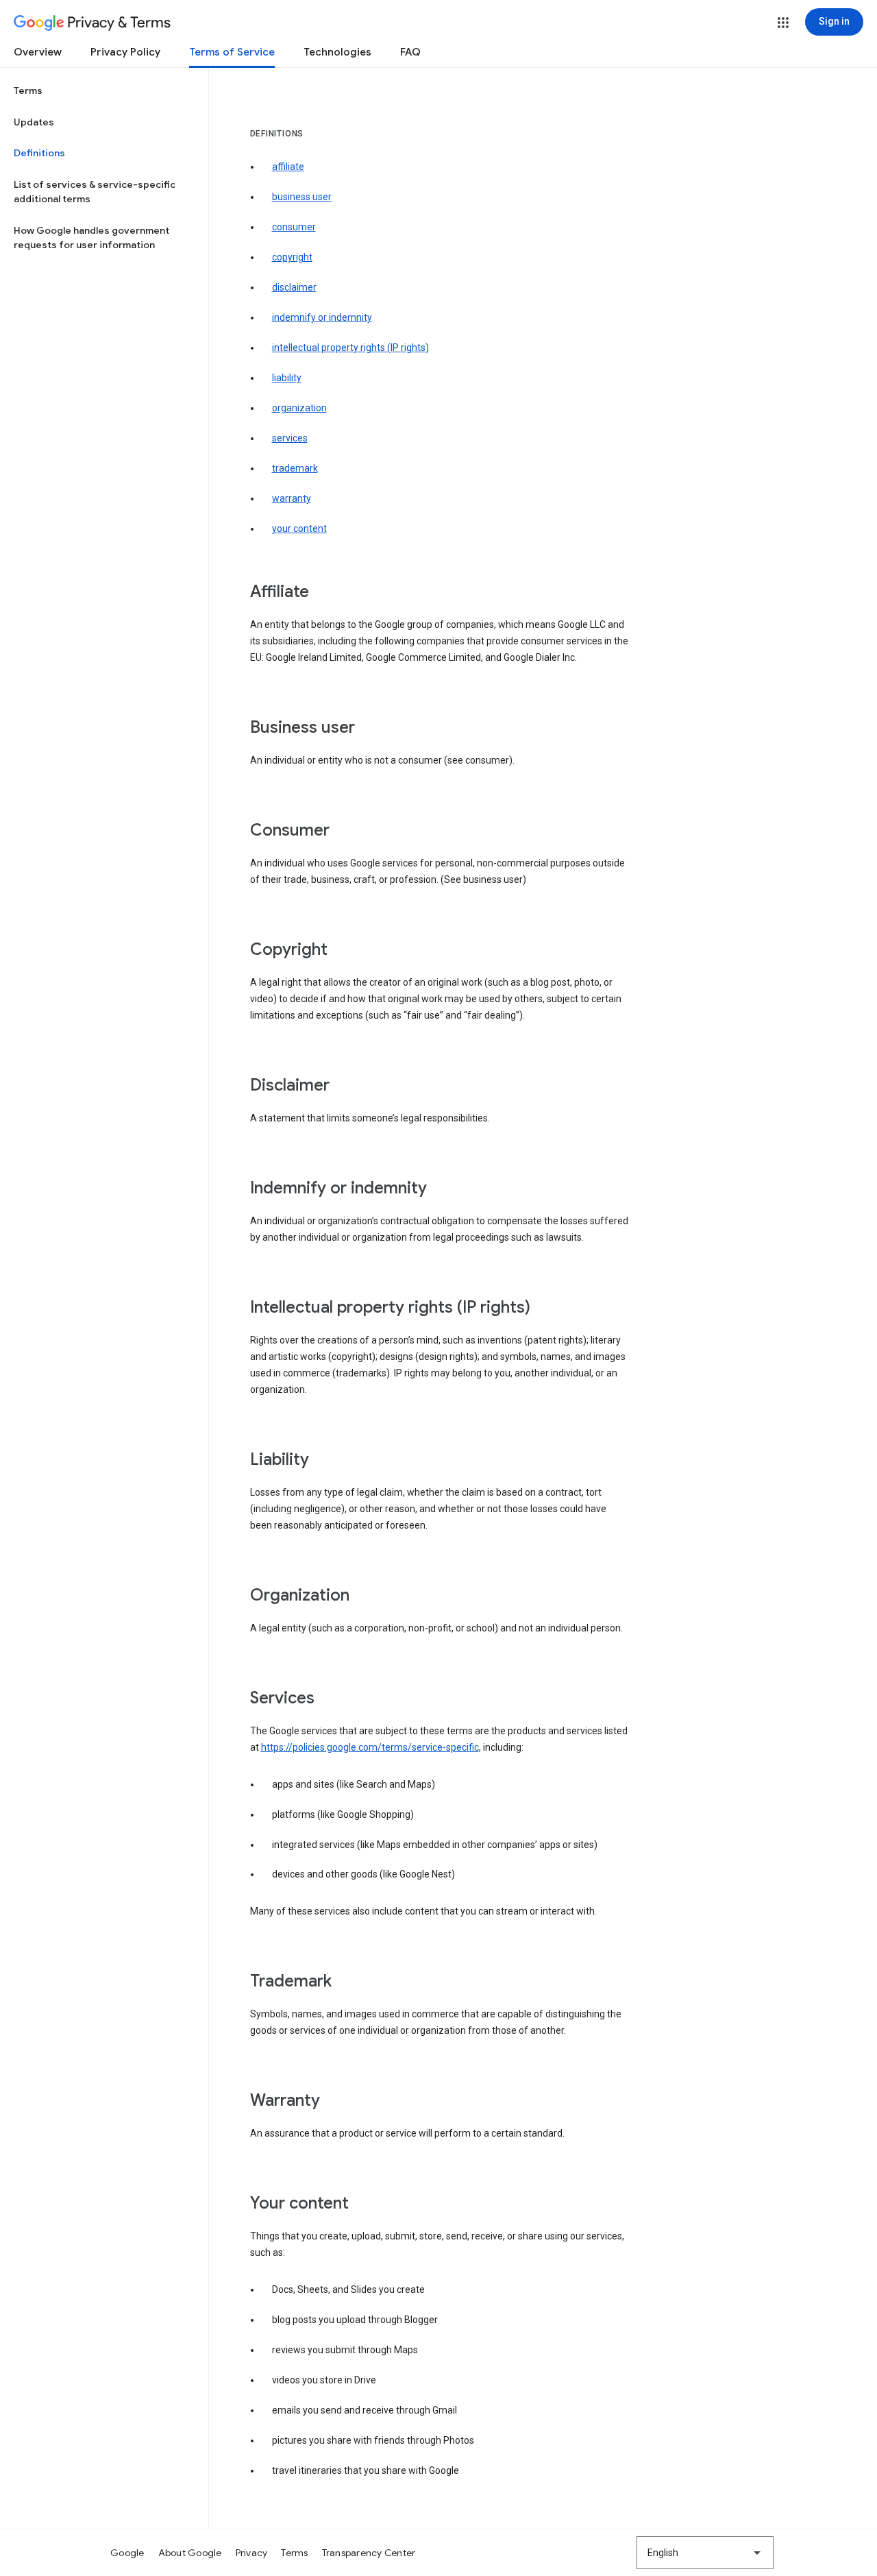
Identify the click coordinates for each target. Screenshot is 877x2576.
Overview (38, 52)
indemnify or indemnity (322, 317)
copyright (292, 257)
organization (299, 408)
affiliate (288, 167)
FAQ (410, 52)
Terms (28, 90)
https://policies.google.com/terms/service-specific (370, 1747)
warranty (292, 498)
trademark (295, 468)
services (290, 438)
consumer (294, 227)
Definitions (39, 153)
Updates (34, 122)
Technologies (337, 52)
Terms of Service (232, 52)
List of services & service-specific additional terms (95, 192)
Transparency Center (369, 2553)
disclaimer (294, 287)
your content (299, 528)
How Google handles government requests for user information (91, 238)
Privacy (252, 2553)
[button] (783, 23)
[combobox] (705, 2553)
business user (302, 197)
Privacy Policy (125, 52)
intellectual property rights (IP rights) (350, 348)
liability (287, 378)
